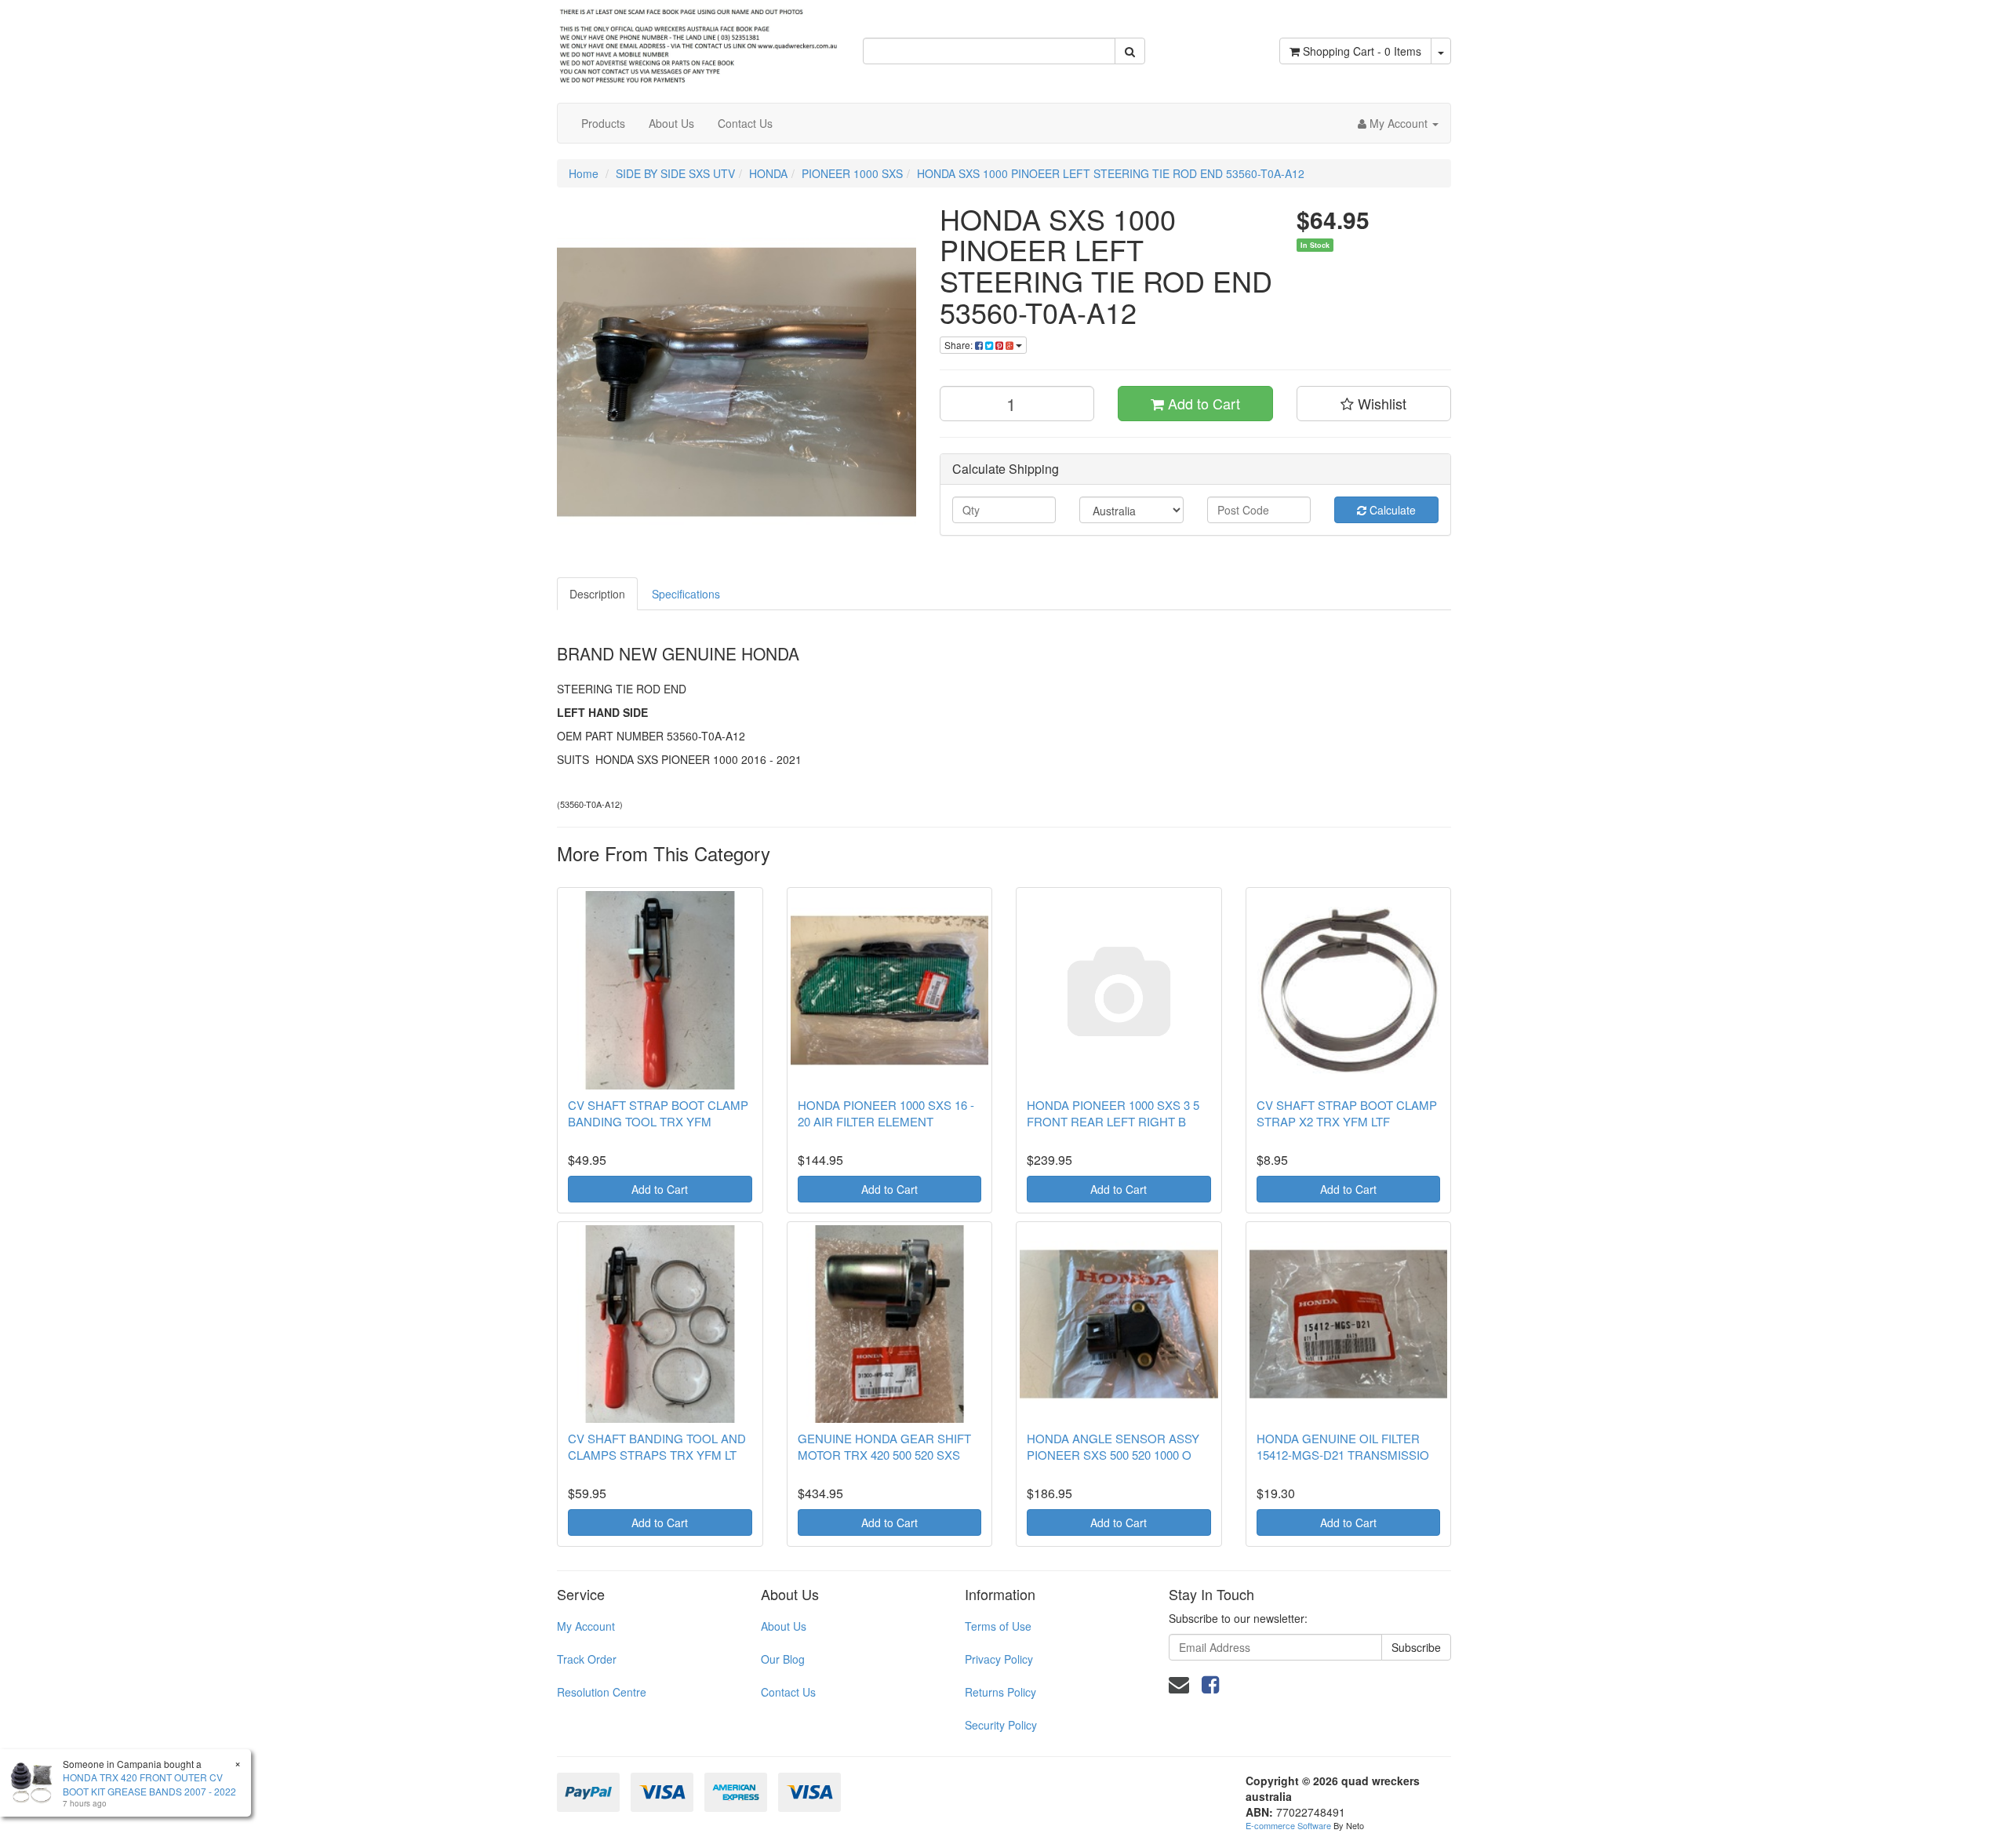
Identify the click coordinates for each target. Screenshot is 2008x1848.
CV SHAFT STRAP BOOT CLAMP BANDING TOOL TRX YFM (658, 1113)
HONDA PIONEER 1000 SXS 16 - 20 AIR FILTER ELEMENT (886, 1113)
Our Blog (783, 1659)
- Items (1362, 51)
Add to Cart (1202, 403)
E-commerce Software (1288, 1825)
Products (603, 123)
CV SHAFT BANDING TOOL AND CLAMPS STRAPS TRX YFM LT (657, 1446)
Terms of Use (998, 1626)
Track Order (587, 1659)
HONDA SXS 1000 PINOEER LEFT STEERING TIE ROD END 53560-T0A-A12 (1111, 173)
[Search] (1130, 51)
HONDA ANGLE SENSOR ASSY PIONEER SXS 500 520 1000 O (1113, 1446)
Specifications (686, 594)
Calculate (1391, 510)
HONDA (768, 173)
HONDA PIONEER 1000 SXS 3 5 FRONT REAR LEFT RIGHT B (1113, 1113)
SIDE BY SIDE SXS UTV (675, 173)
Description (597, 594)
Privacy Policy (999, 1659)
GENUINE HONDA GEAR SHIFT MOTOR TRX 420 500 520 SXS (884, 1446)
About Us (671, 123)
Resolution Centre (602, 1692)
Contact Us (745, 123)
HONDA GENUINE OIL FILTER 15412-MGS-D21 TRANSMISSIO (1343, 1446)
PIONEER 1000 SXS (852, 173)
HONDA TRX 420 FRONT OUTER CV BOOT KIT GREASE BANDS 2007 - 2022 (149, 1784)
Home (584, 173)
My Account (586, 1626)
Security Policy (1001, 1725)
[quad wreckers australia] (698, 42)
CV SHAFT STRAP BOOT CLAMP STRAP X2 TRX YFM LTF (1347, 1113)
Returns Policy (1000, 1692)
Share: (960, 345)
